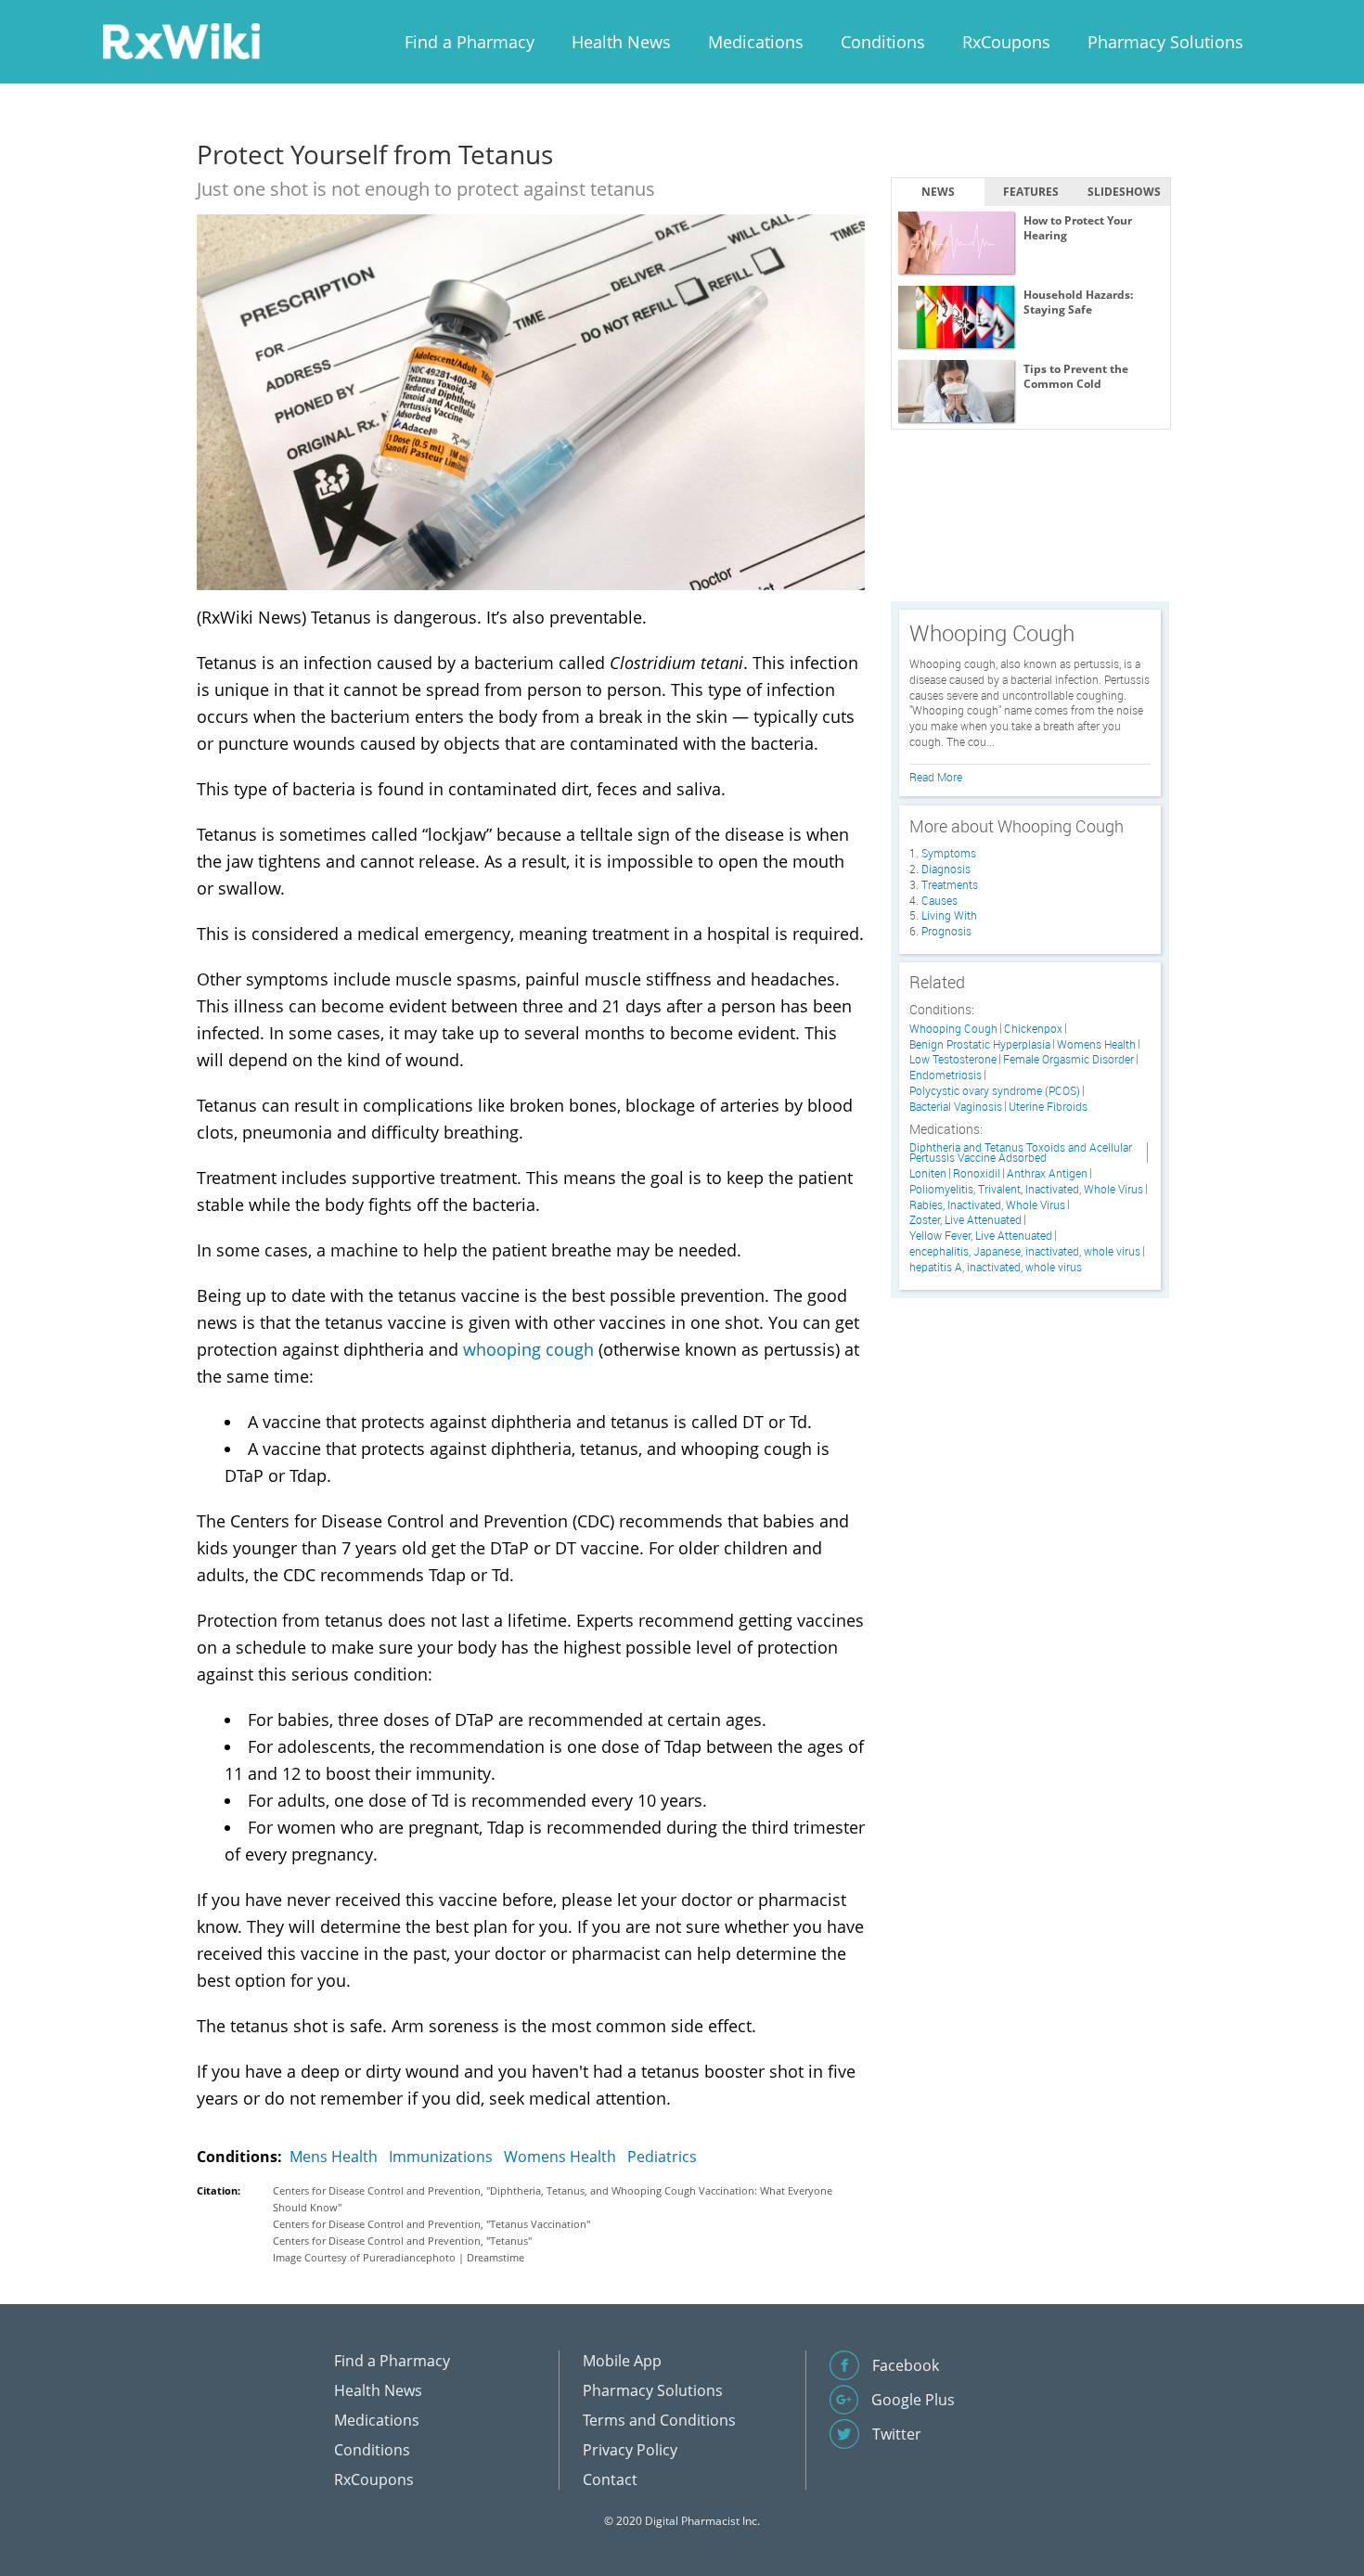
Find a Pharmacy (470, 42)
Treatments (950, 884)
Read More (936, 777)
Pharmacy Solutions (1165, 42)
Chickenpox (1033, 1029)
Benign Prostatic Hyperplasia (980, 1044)
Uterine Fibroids (1048, 1107)
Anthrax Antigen (1047, 1173)
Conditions (883, 42)
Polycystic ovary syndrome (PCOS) (995, 1091)
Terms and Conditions (659, 2420)
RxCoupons (1006, 42)
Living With (949, 915)
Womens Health (560, 2157)
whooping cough (528, 1349)
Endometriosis (946, 1075)
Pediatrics (662, 2157)
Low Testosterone (953, 1059)
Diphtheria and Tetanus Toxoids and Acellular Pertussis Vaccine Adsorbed (1021, 1153)
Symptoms (949, 853)
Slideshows (1124, 192)
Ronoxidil (977, 1173)
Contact (610, 2479)
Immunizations (441, 2157)
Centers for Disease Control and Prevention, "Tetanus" (402, 2241)
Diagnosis (946, 869)
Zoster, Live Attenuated (965, 1220)
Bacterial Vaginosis (956, 1107)
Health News (621, 42)
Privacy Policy (630, 2450)
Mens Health (334, 2157)
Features (1031, 192)
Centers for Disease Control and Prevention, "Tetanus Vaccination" (431, 2224)
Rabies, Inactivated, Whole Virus (987, 1205)
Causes (939, 900)
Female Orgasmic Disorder (1068, 1059)
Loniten (928, 1173)
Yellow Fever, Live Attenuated (981, 1236)
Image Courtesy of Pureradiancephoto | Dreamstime (399, 2257)
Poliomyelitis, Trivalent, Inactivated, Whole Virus (1026, 1189)
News (938, 192)
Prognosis (946, 931)
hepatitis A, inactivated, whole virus (996, 1267)
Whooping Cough (953, 1029)
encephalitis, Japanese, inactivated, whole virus (1025, 1251)
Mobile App (622, 2361)
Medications (756, 42)
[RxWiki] (181, 40)
